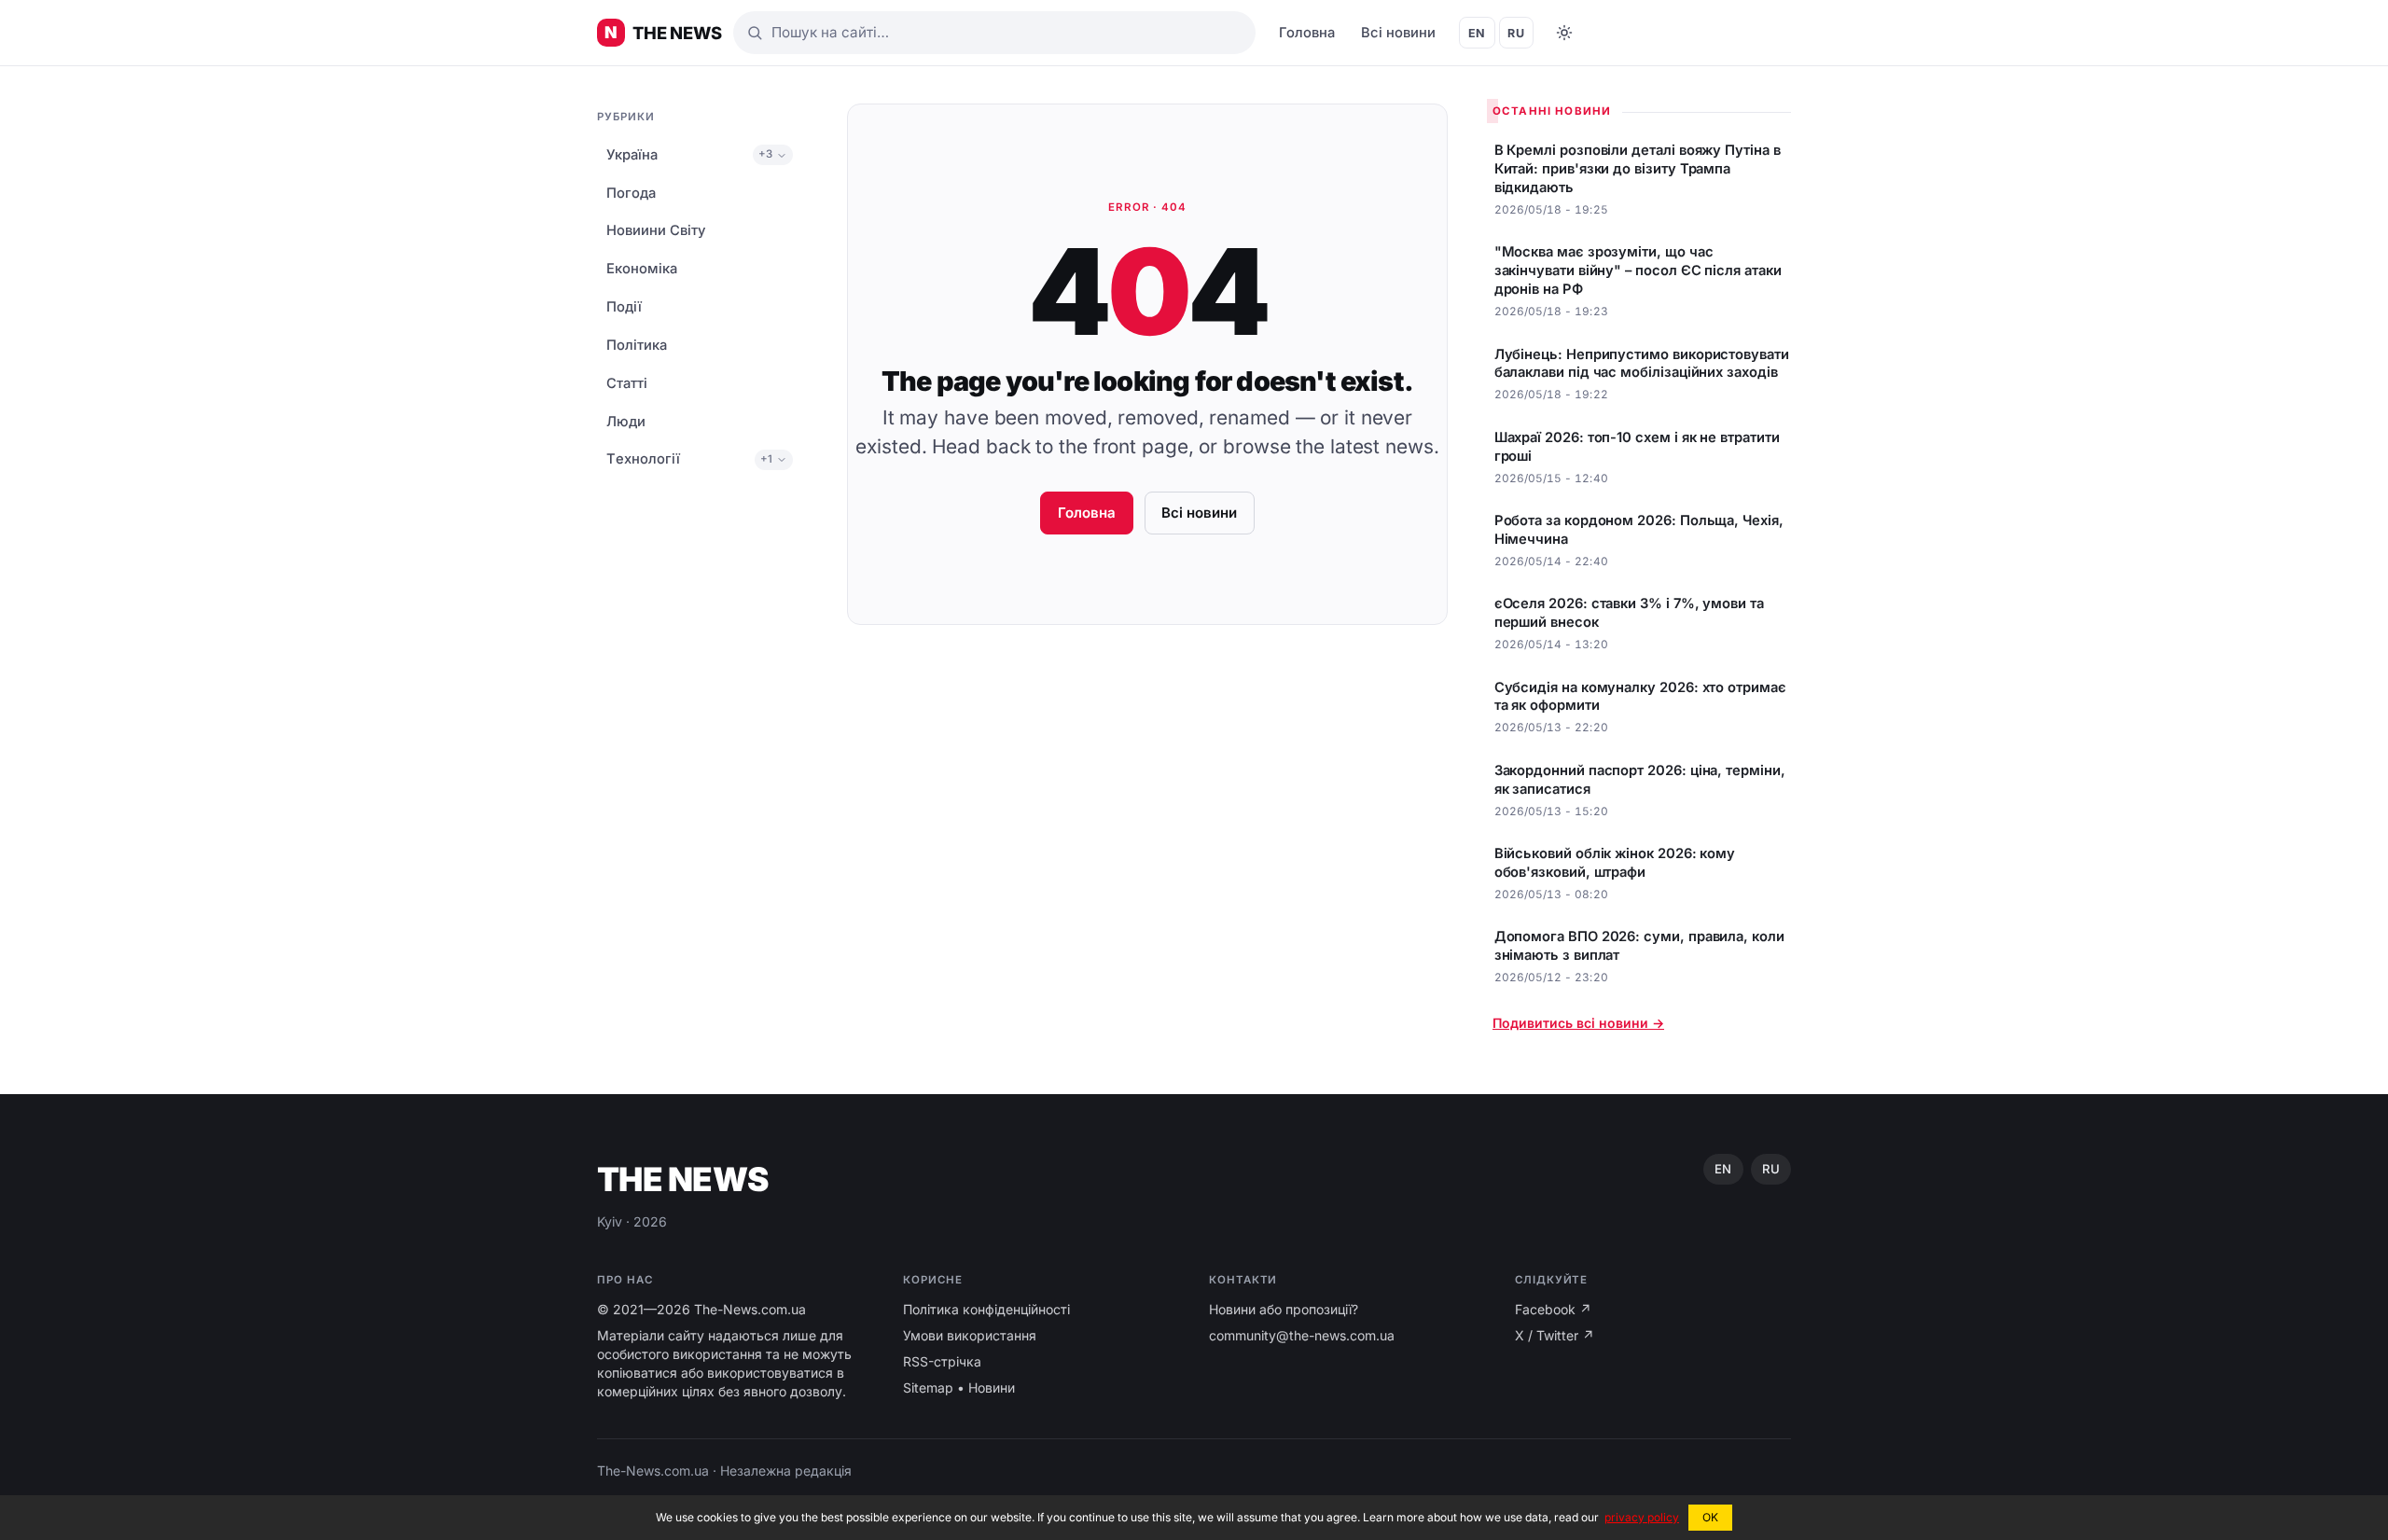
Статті (627, 383)
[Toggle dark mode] (1564, 33)
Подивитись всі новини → (1578, 1023)
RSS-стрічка (942, 1361)
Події (624, 307)
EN (1477, 33)
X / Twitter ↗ (1555, 1335)
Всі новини (1398, 33)
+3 (765, 155)
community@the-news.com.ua (1302, 1335)
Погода (631, 193)
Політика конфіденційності (986, 1309)
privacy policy (1642, 1517)
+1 (766, 459)
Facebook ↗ (1553, 1309)
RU (1516, 33)
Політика (637, 345)
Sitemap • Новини (959, 1387)
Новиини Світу (656, 231)
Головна (1307, 33)
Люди (626, 422)
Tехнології (643, 460)
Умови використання (970, 1335)
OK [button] (1710, 1517)
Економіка (642, 270)
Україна (632, 155)
